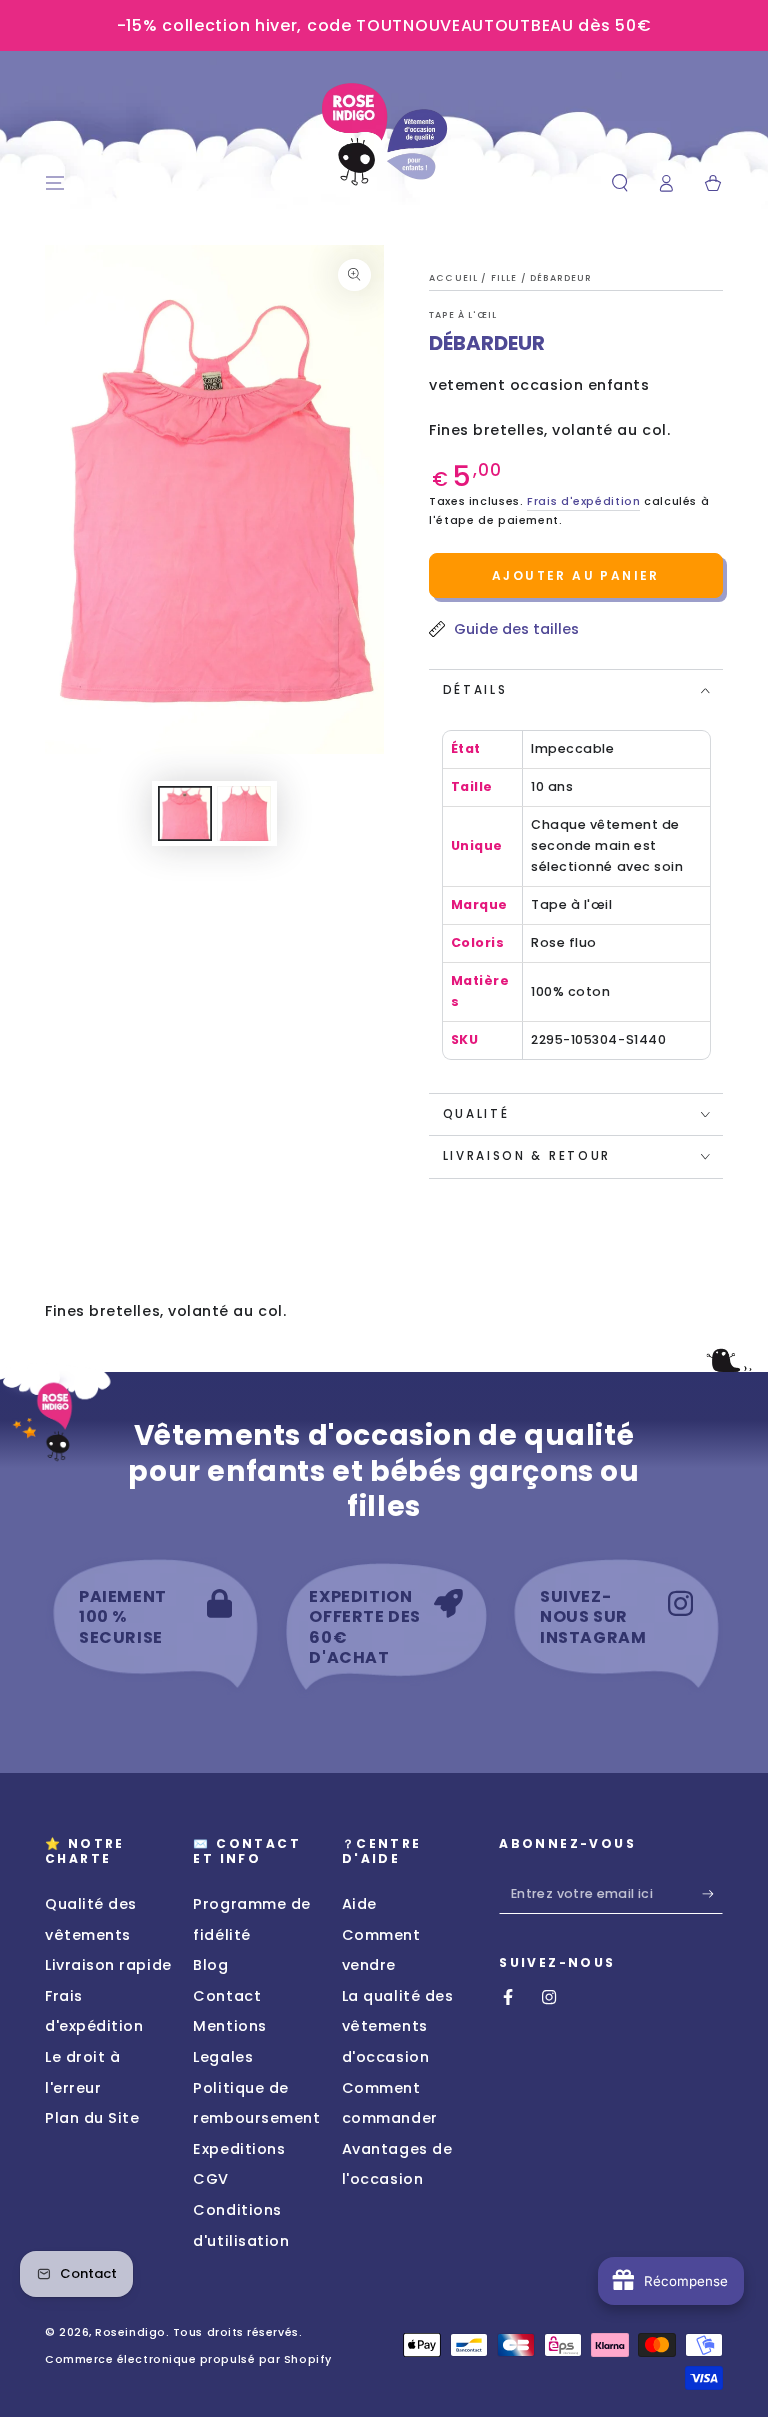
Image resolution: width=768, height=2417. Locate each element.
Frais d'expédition (583, 501)
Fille (506, 278)
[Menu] (55, 184)
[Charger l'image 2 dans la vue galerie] (244, 813)
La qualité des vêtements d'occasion (398, 2026)
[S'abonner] (712, 1894)
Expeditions (239, 2149)
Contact (227, 1996)
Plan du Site (92, 2118)
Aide (359, 1904)
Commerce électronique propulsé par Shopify (188, 2359)
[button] (619, 184)
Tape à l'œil (463, 315)
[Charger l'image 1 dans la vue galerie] (185, 813)
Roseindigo (130, 2332)
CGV (211, 2179)
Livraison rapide (108, 1965)
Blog (210, 1965)
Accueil (455, 278)
